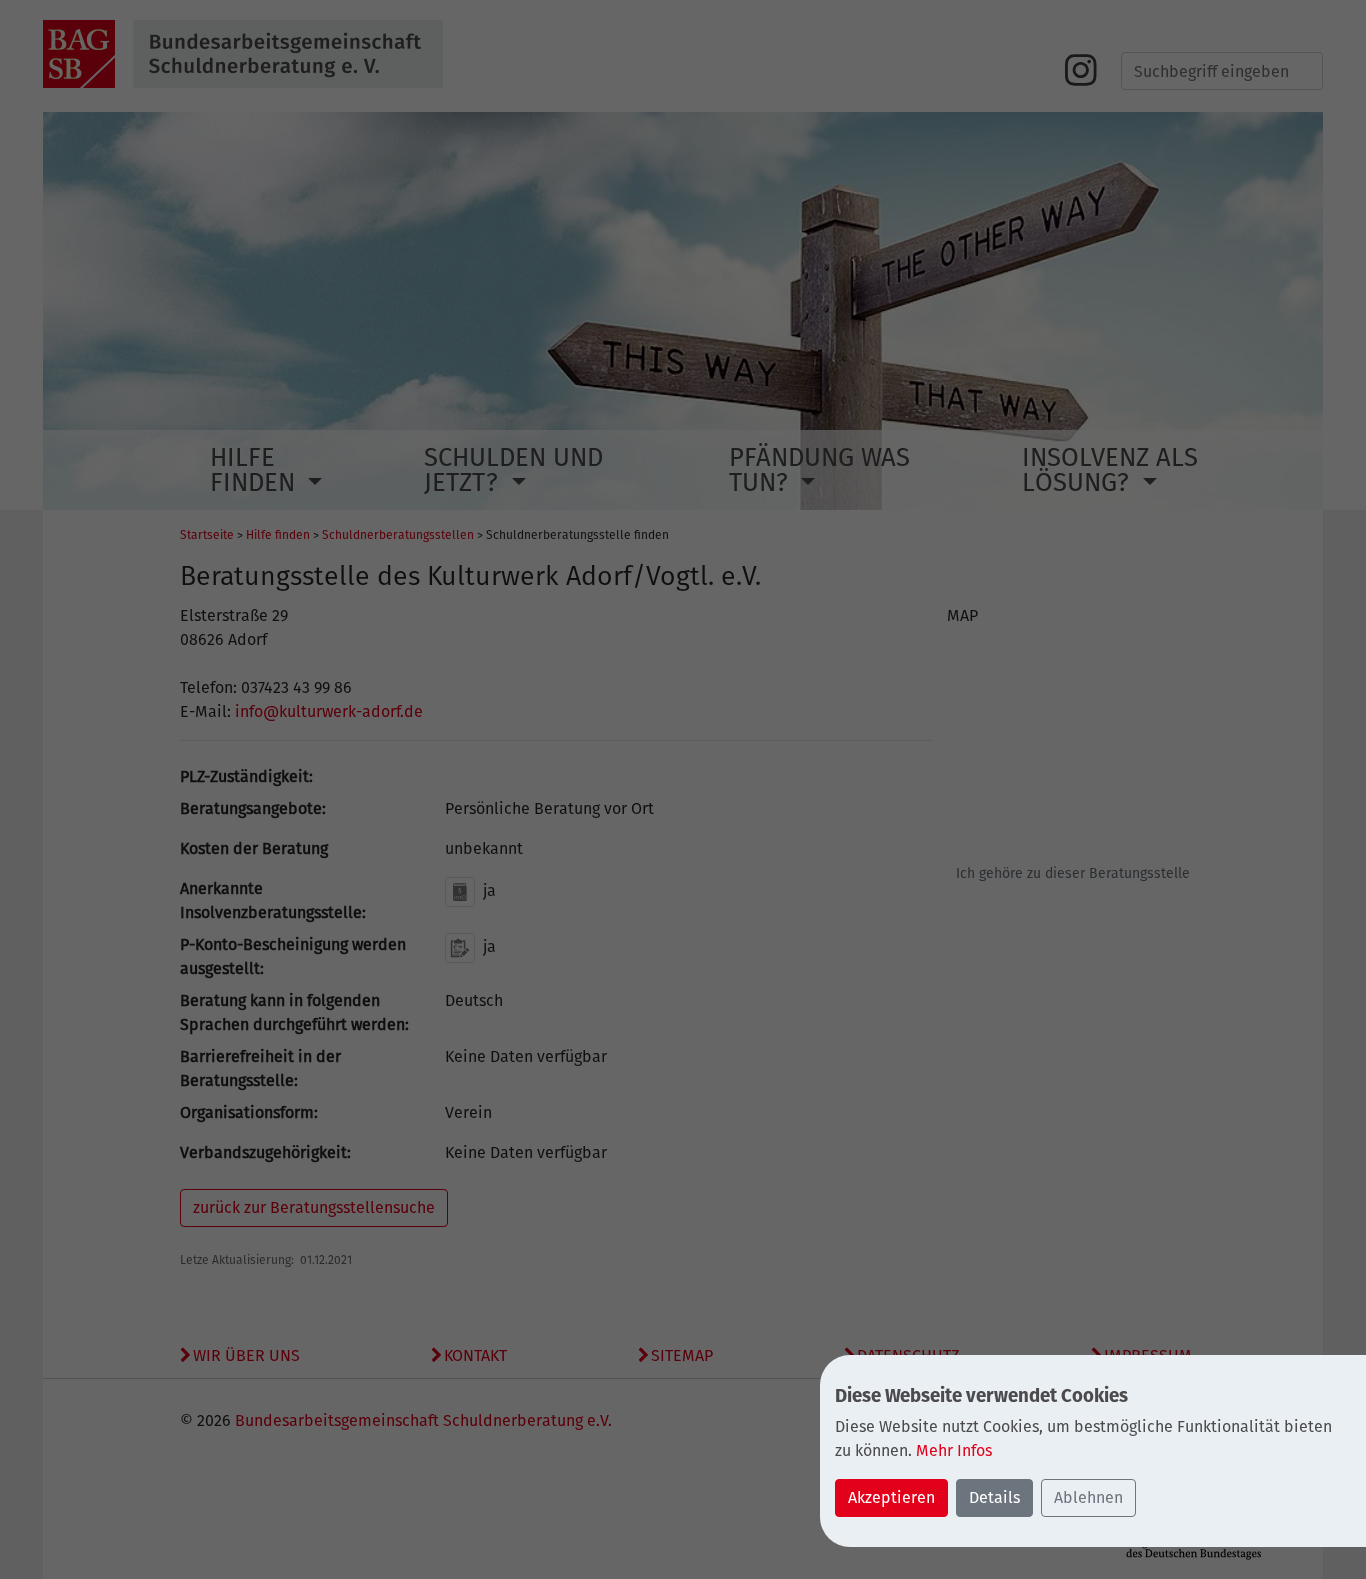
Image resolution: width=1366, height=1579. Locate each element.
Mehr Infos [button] (954, 1450)
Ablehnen (1088, 1497)
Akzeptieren (891, 1497)
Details (994, 1497)
